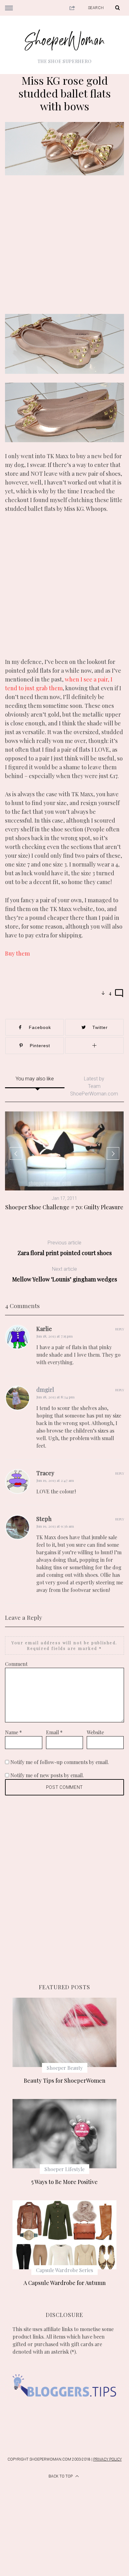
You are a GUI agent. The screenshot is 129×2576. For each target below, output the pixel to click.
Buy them (17, 953)
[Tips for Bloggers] (64, 2406)
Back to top (61, 2476)
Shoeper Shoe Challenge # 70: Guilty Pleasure (64, 1207)
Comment (16, 1664)
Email (54, 1732)
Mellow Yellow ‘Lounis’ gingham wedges (65, 1274)
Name (13, 1732)
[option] (64, 1161)
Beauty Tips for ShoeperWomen (65, 2080)
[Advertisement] (64, 249)
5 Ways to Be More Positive (64, 2182)
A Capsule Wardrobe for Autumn (65, 2283)
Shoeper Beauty (65, 2068)
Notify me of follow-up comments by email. (60, 1762)
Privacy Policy (108, 2459)
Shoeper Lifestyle (64, 2169)
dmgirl (45, 1390)
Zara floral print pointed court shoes (65, 1248)
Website (95, 1732)
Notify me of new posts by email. (47, 1775)
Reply (120, 1329)
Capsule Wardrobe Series (64, 2270)
